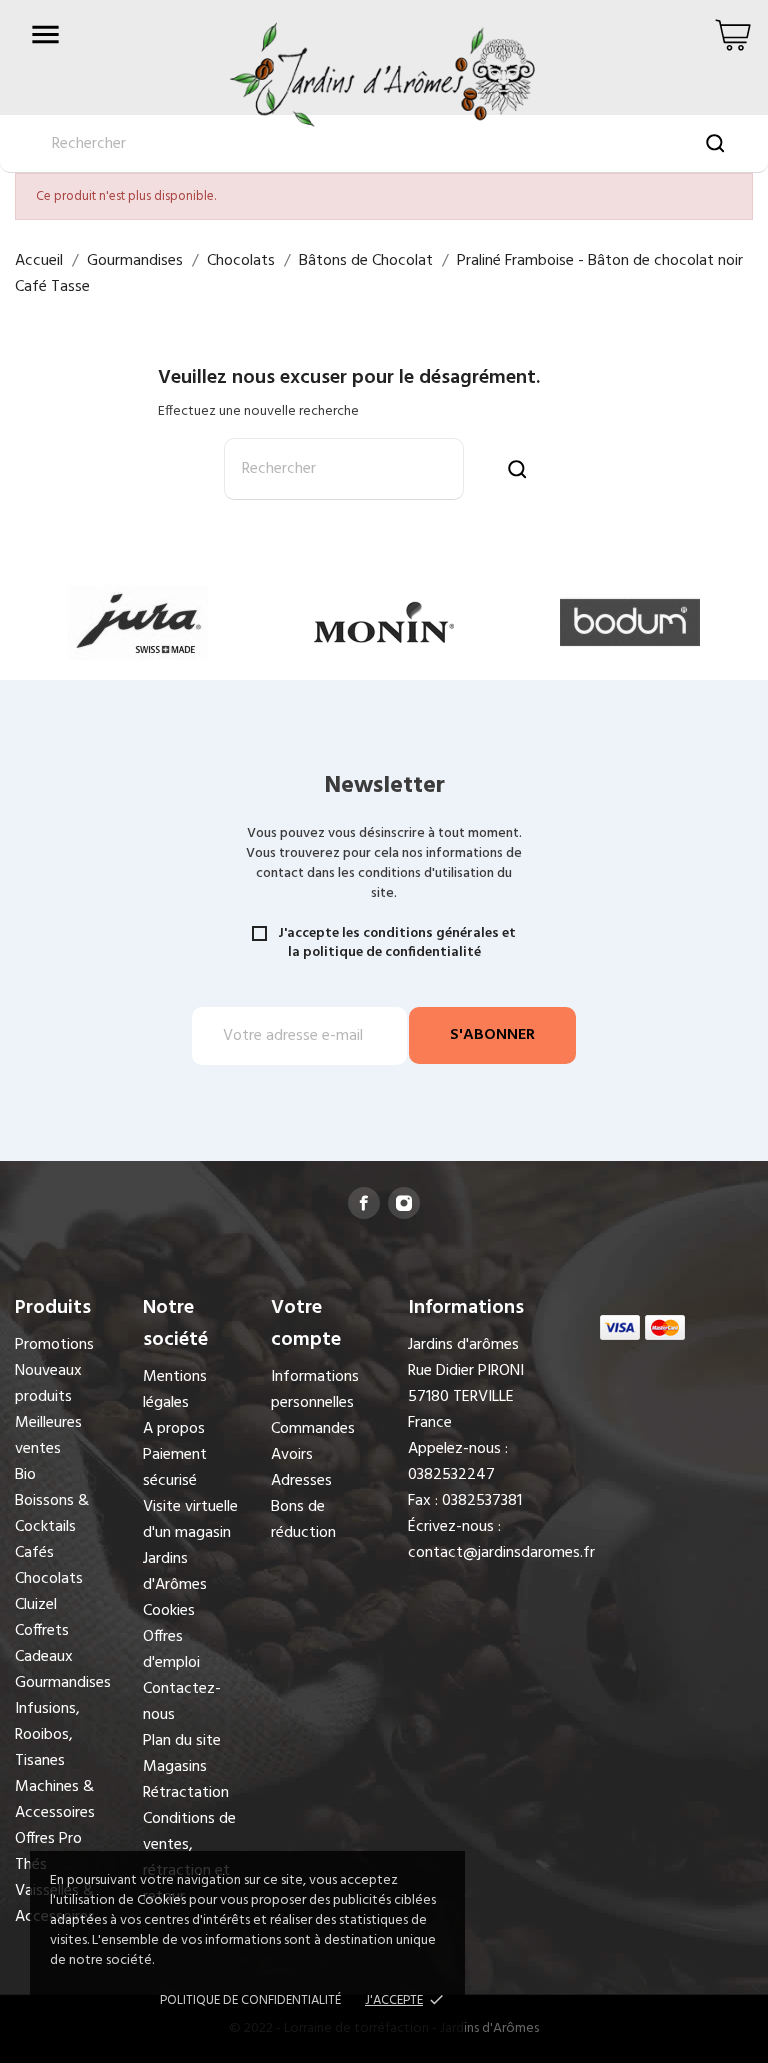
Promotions (54, 1345)
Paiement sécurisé (175, 1468)
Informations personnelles (315, 1390)
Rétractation (186, 1793)
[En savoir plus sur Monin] (384, 622)
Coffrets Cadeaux (44, 1644)
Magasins (175, 1767)
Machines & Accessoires (55, 1800)
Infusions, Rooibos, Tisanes (47, 1735)
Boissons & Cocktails (52, 1514)
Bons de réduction (303, 1520)
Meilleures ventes (48, 1436)
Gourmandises (63, 1683)
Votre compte (306, 1324)
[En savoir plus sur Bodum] (630, 622)
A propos (174, 1429)
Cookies (169, 1611)
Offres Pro (48, 1839)
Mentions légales (175, 1390)
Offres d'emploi (171, 1650)
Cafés (34, 1553)
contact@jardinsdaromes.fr (501, 1553)
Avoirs (292, 1455)
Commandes (313, 1429)
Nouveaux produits (48, 1384)
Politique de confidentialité (250, 2000)
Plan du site (182, 1741)
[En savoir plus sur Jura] (138, 622)
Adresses (301, 1481)
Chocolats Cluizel (49, 1592)
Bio (25, 1475)
